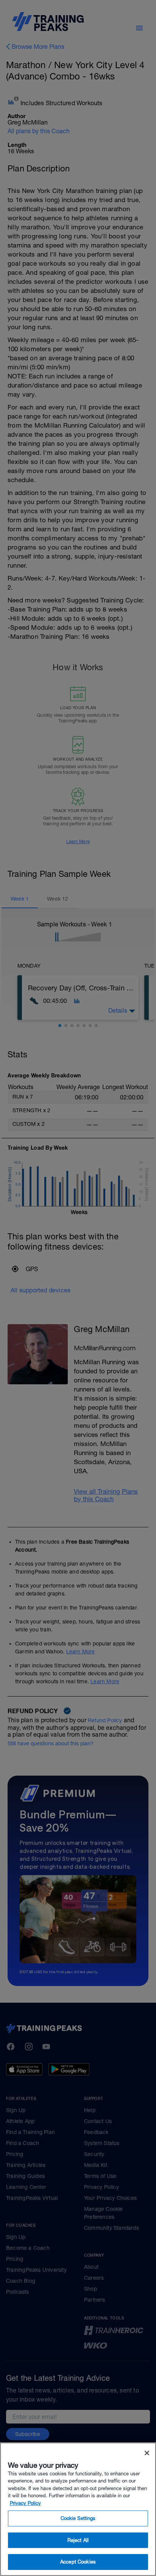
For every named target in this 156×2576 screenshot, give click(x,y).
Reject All (78, 2540)
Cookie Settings (78, 2518)
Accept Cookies (78, 2562)
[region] (78, 2509)
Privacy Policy (25, 2503)
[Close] (147, 2453)
